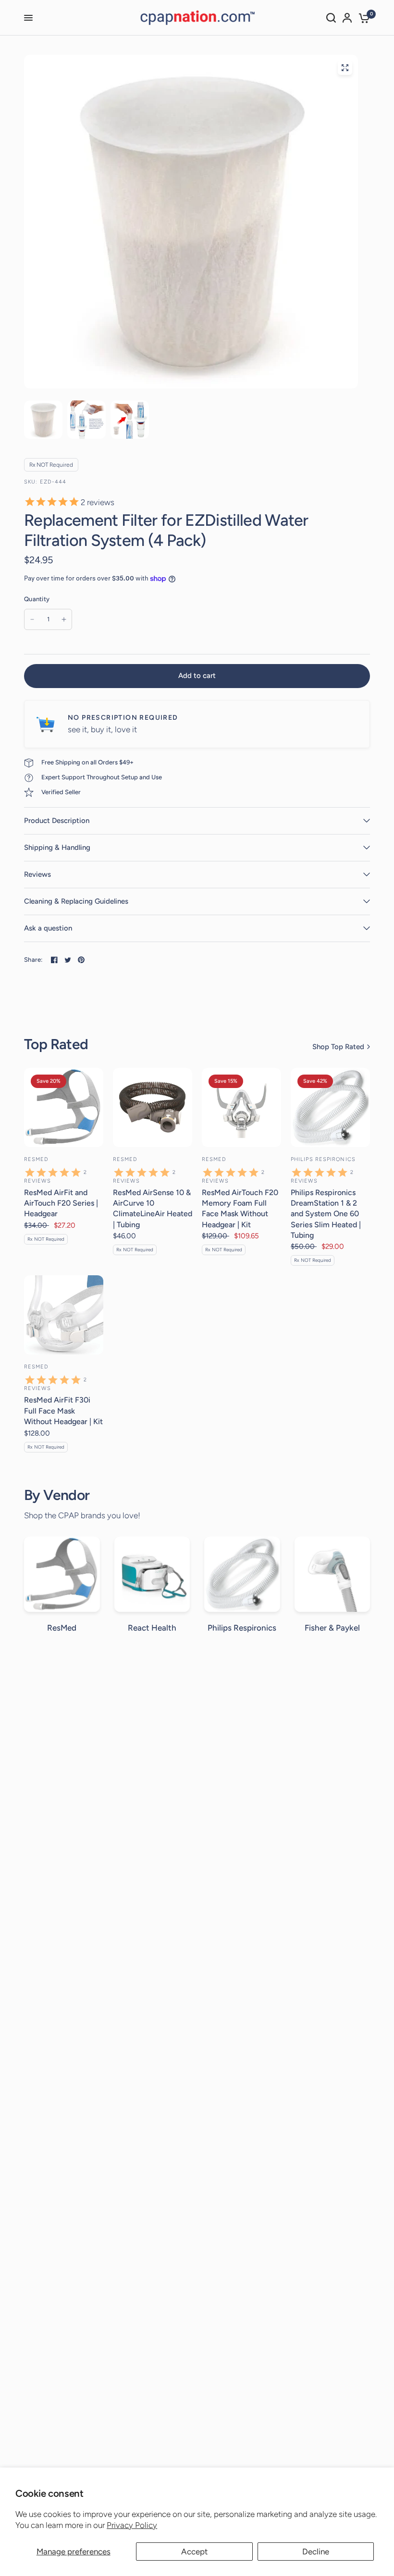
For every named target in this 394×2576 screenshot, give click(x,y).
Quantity (37, 599)
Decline (316, 2552)
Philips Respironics (323, 1159)
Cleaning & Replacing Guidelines (76, 901)
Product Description (57, 821)
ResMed (37, 1159)
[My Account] (347, 18)
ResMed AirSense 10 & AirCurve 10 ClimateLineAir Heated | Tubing (153, 1209)
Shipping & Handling (57, 847)
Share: (33, 960)
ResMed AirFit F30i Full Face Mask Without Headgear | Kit (63, 1411)
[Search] (331, 18)
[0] (363, 18)
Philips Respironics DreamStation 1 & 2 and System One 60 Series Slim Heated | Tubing (326, 1214)
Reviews (37, 874)
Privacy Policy (132, 2525)
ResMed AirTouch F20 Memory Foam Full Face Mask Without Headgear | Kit (240, 1209)
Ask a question (48, 928)
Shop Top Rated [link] (338, 1047)
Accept (194, 2552)
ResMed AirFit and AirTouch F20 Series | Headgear (61, 1203)
